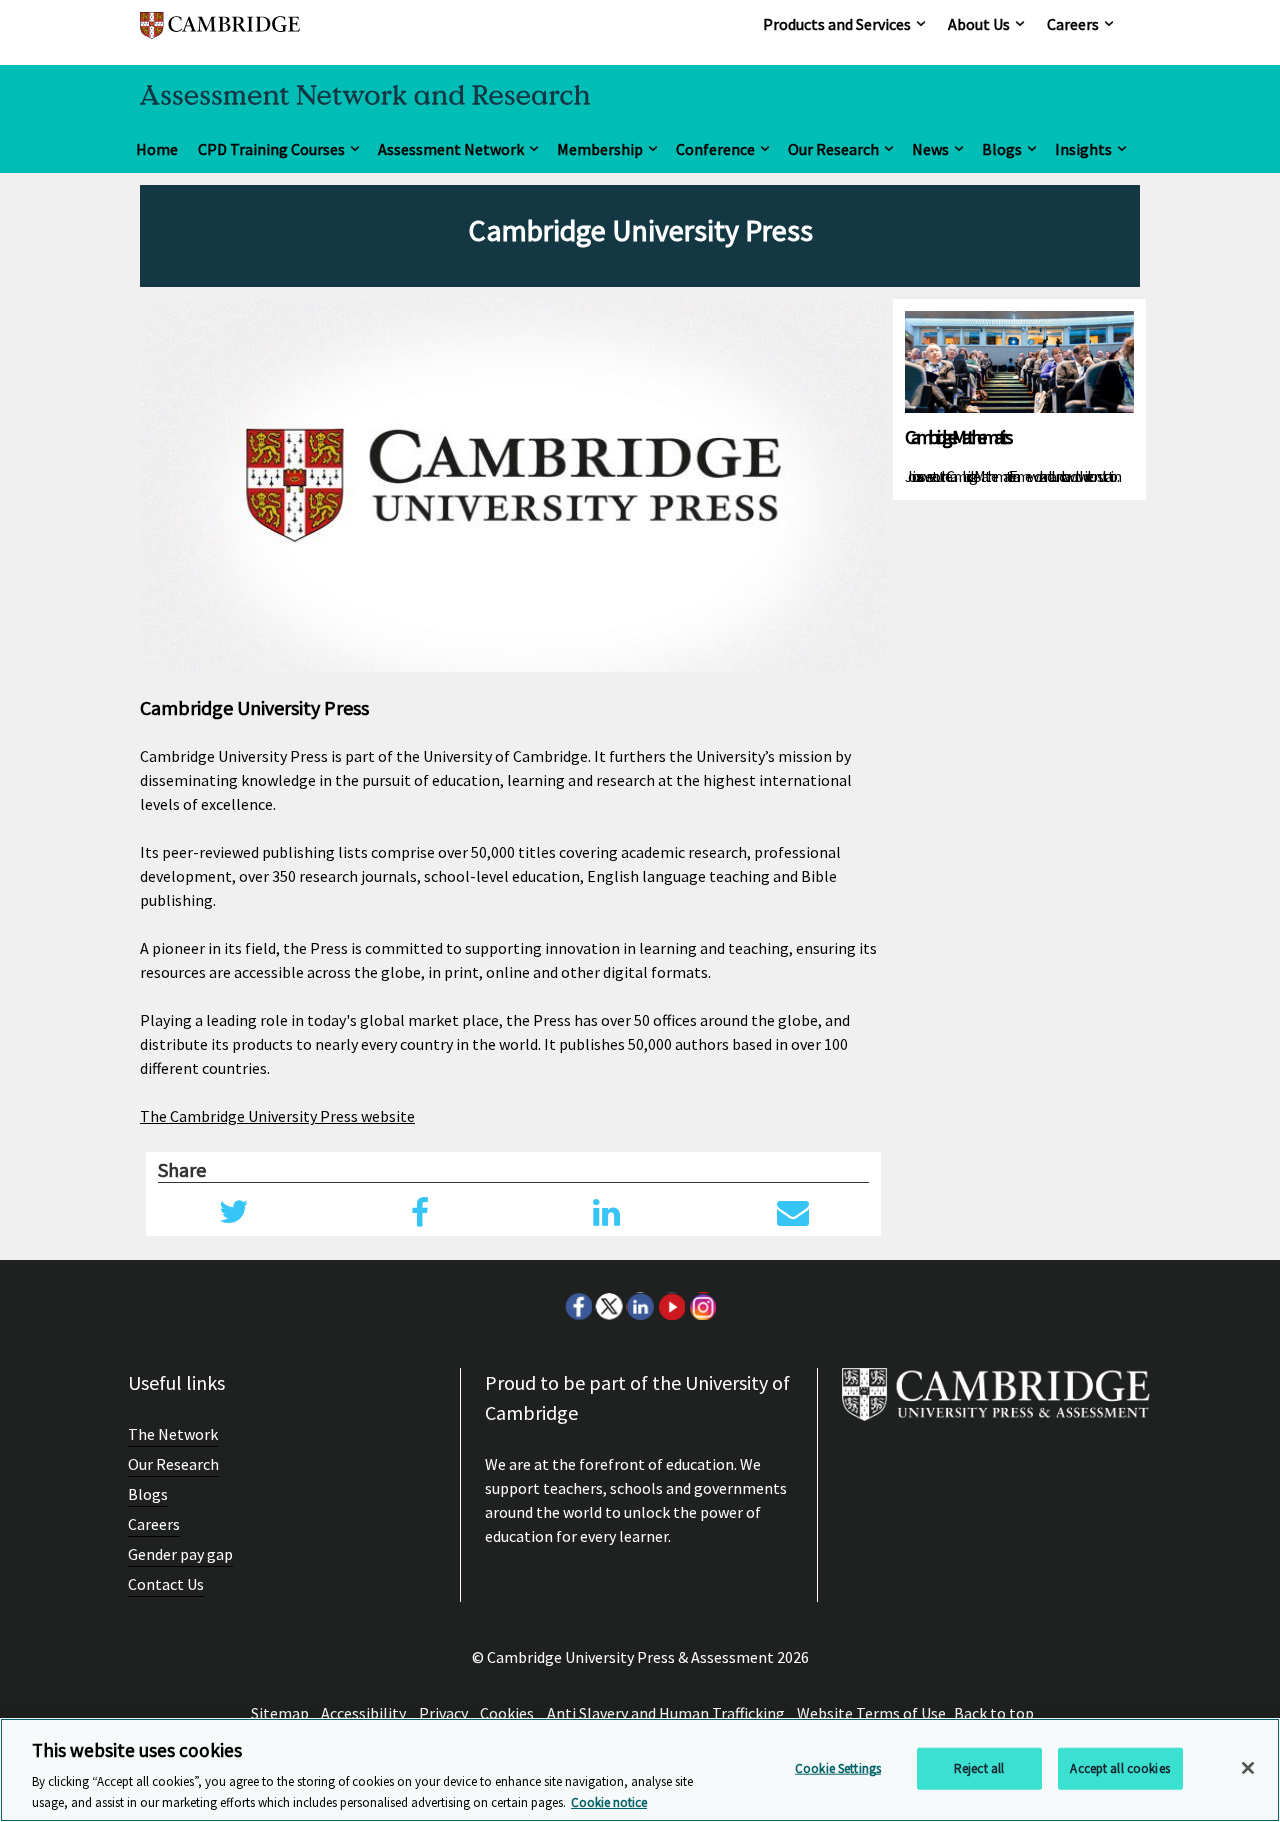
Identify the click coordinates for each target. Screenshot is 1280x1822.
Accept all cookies (1119, 1768)
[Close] (1248, 1768)
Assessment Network (451, 149)
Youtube (671, 1306)
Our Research (833, 149)
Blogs (1002, 149)
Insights (1083, 149)
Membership (600, 149)
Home (157, 149)
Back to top (994, 1713)
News (930, 149)
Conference (715, 149)
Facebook (578, 1306)
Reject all (979, 1768)
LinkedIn (640, 1306)
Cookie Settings (838, 1768)
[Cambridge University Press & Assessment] (996, 1402)
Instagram (702, 1306)
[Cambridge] (220, 34)
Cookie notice (609, 1801)
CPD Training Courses (271, 149)
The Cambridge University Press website (277, 1116)
